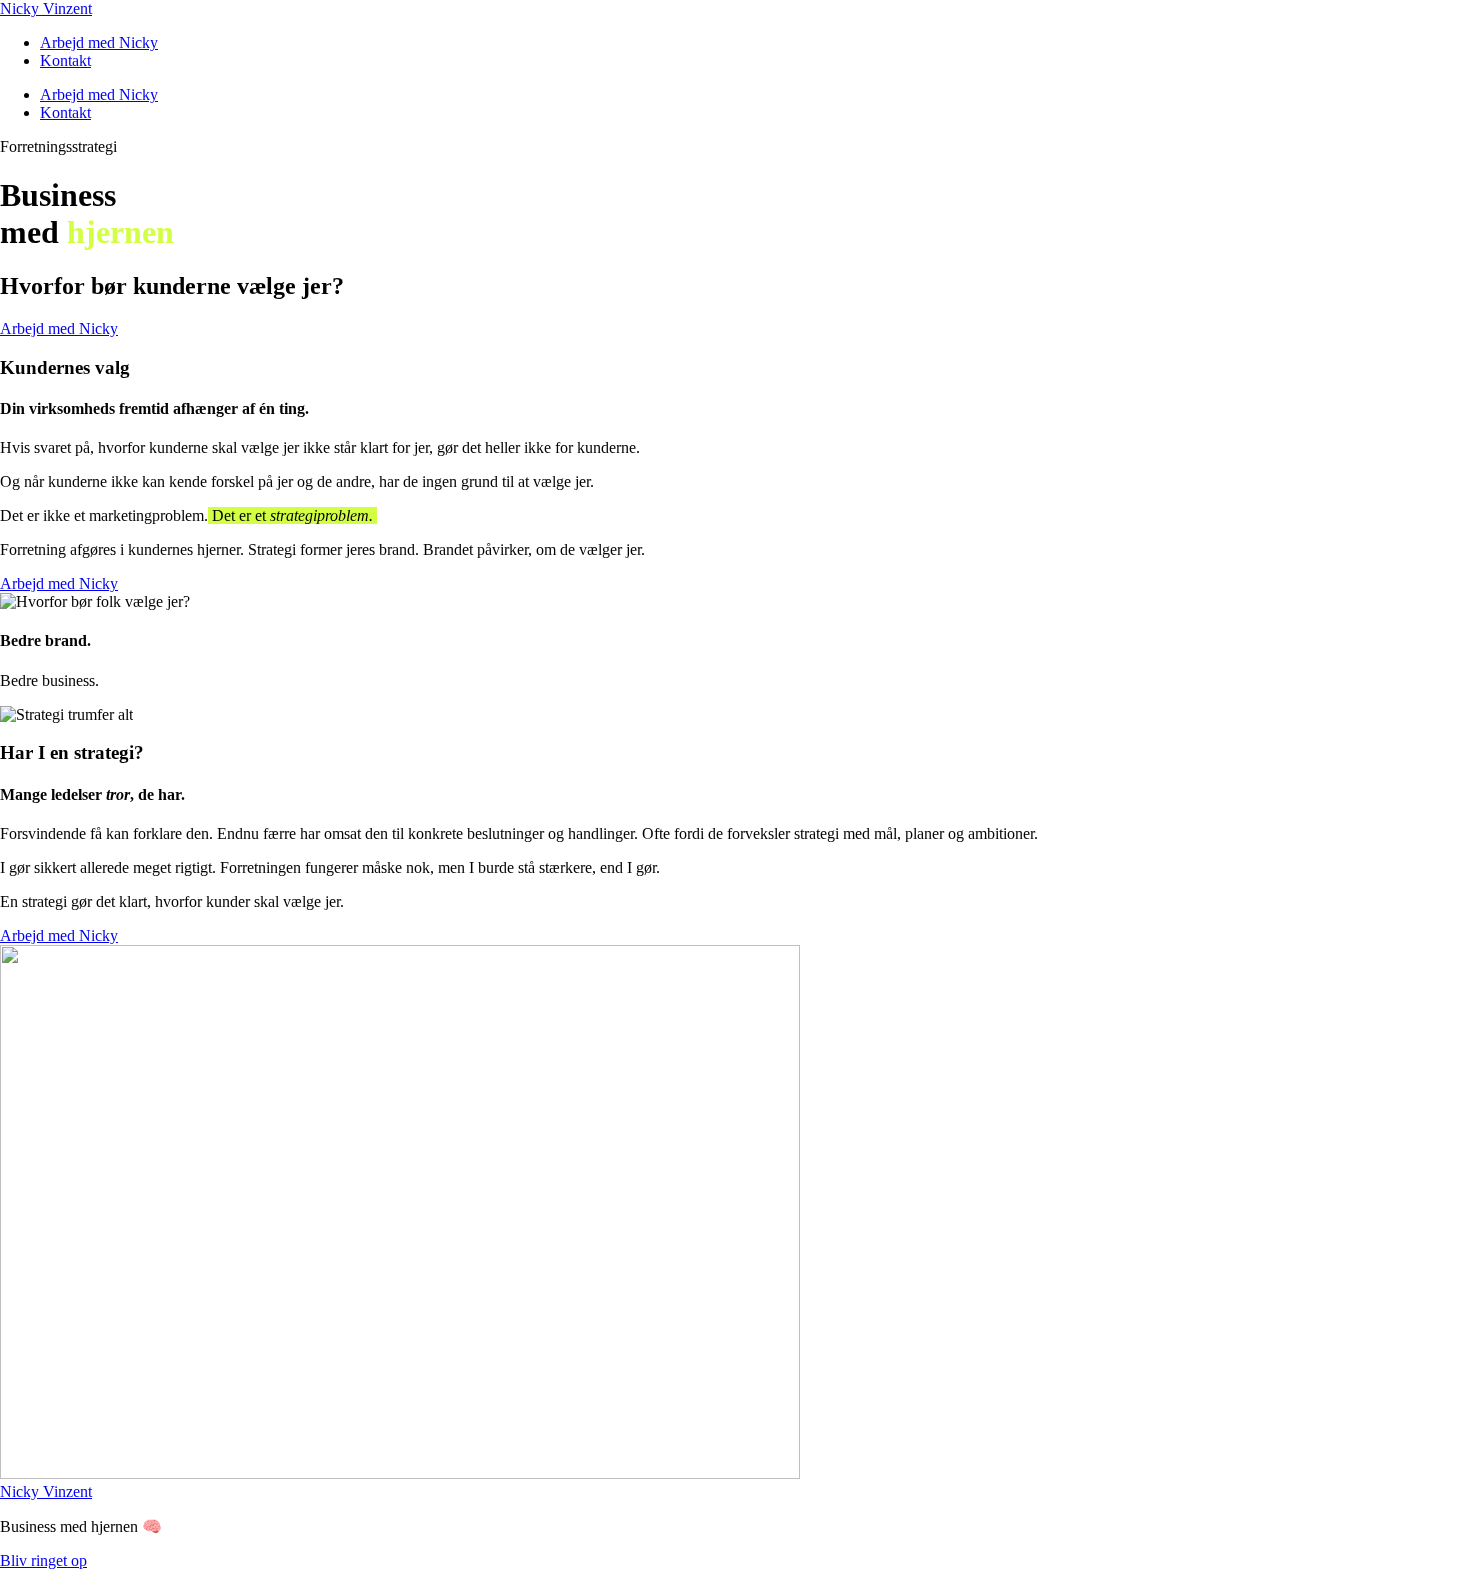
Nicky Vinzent (46, 8)
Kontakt (65, 60)
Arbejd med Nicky (99, 42)
